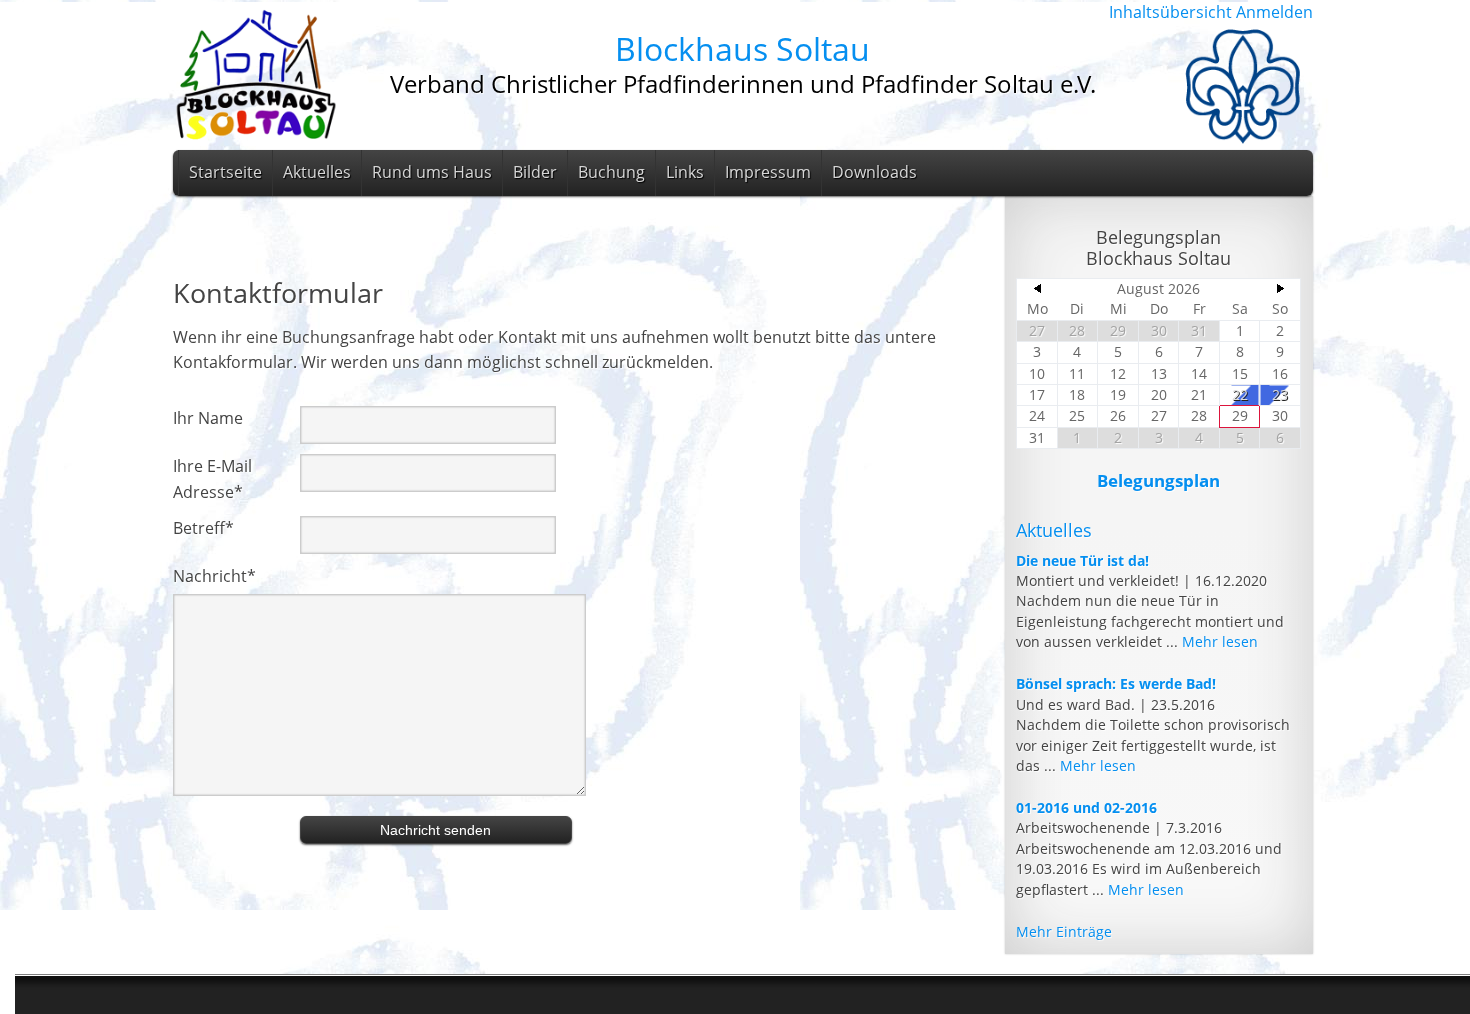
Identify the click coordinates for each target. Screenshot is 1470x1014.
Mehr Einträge (1064, 931)
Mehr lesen (1220, 641)
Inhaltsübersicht (1170, 12)
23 (1280, 394)
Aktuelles (317, 172)
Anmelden (1274, 12)
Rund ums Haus (432, 172)
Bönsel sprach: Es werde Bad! (1116, 683)
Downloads (874, 172)
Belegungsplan (1158, 480)
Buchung (611, 172)
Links (685, 172)
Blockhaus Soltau (742, 48)
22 (1240, 394)
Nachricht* (214, 576)
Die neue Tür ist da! (1082, 560)
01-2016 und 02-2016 (1086, 807)
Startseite (225, 172)
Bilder (535, 172)
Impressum (768, 172)
